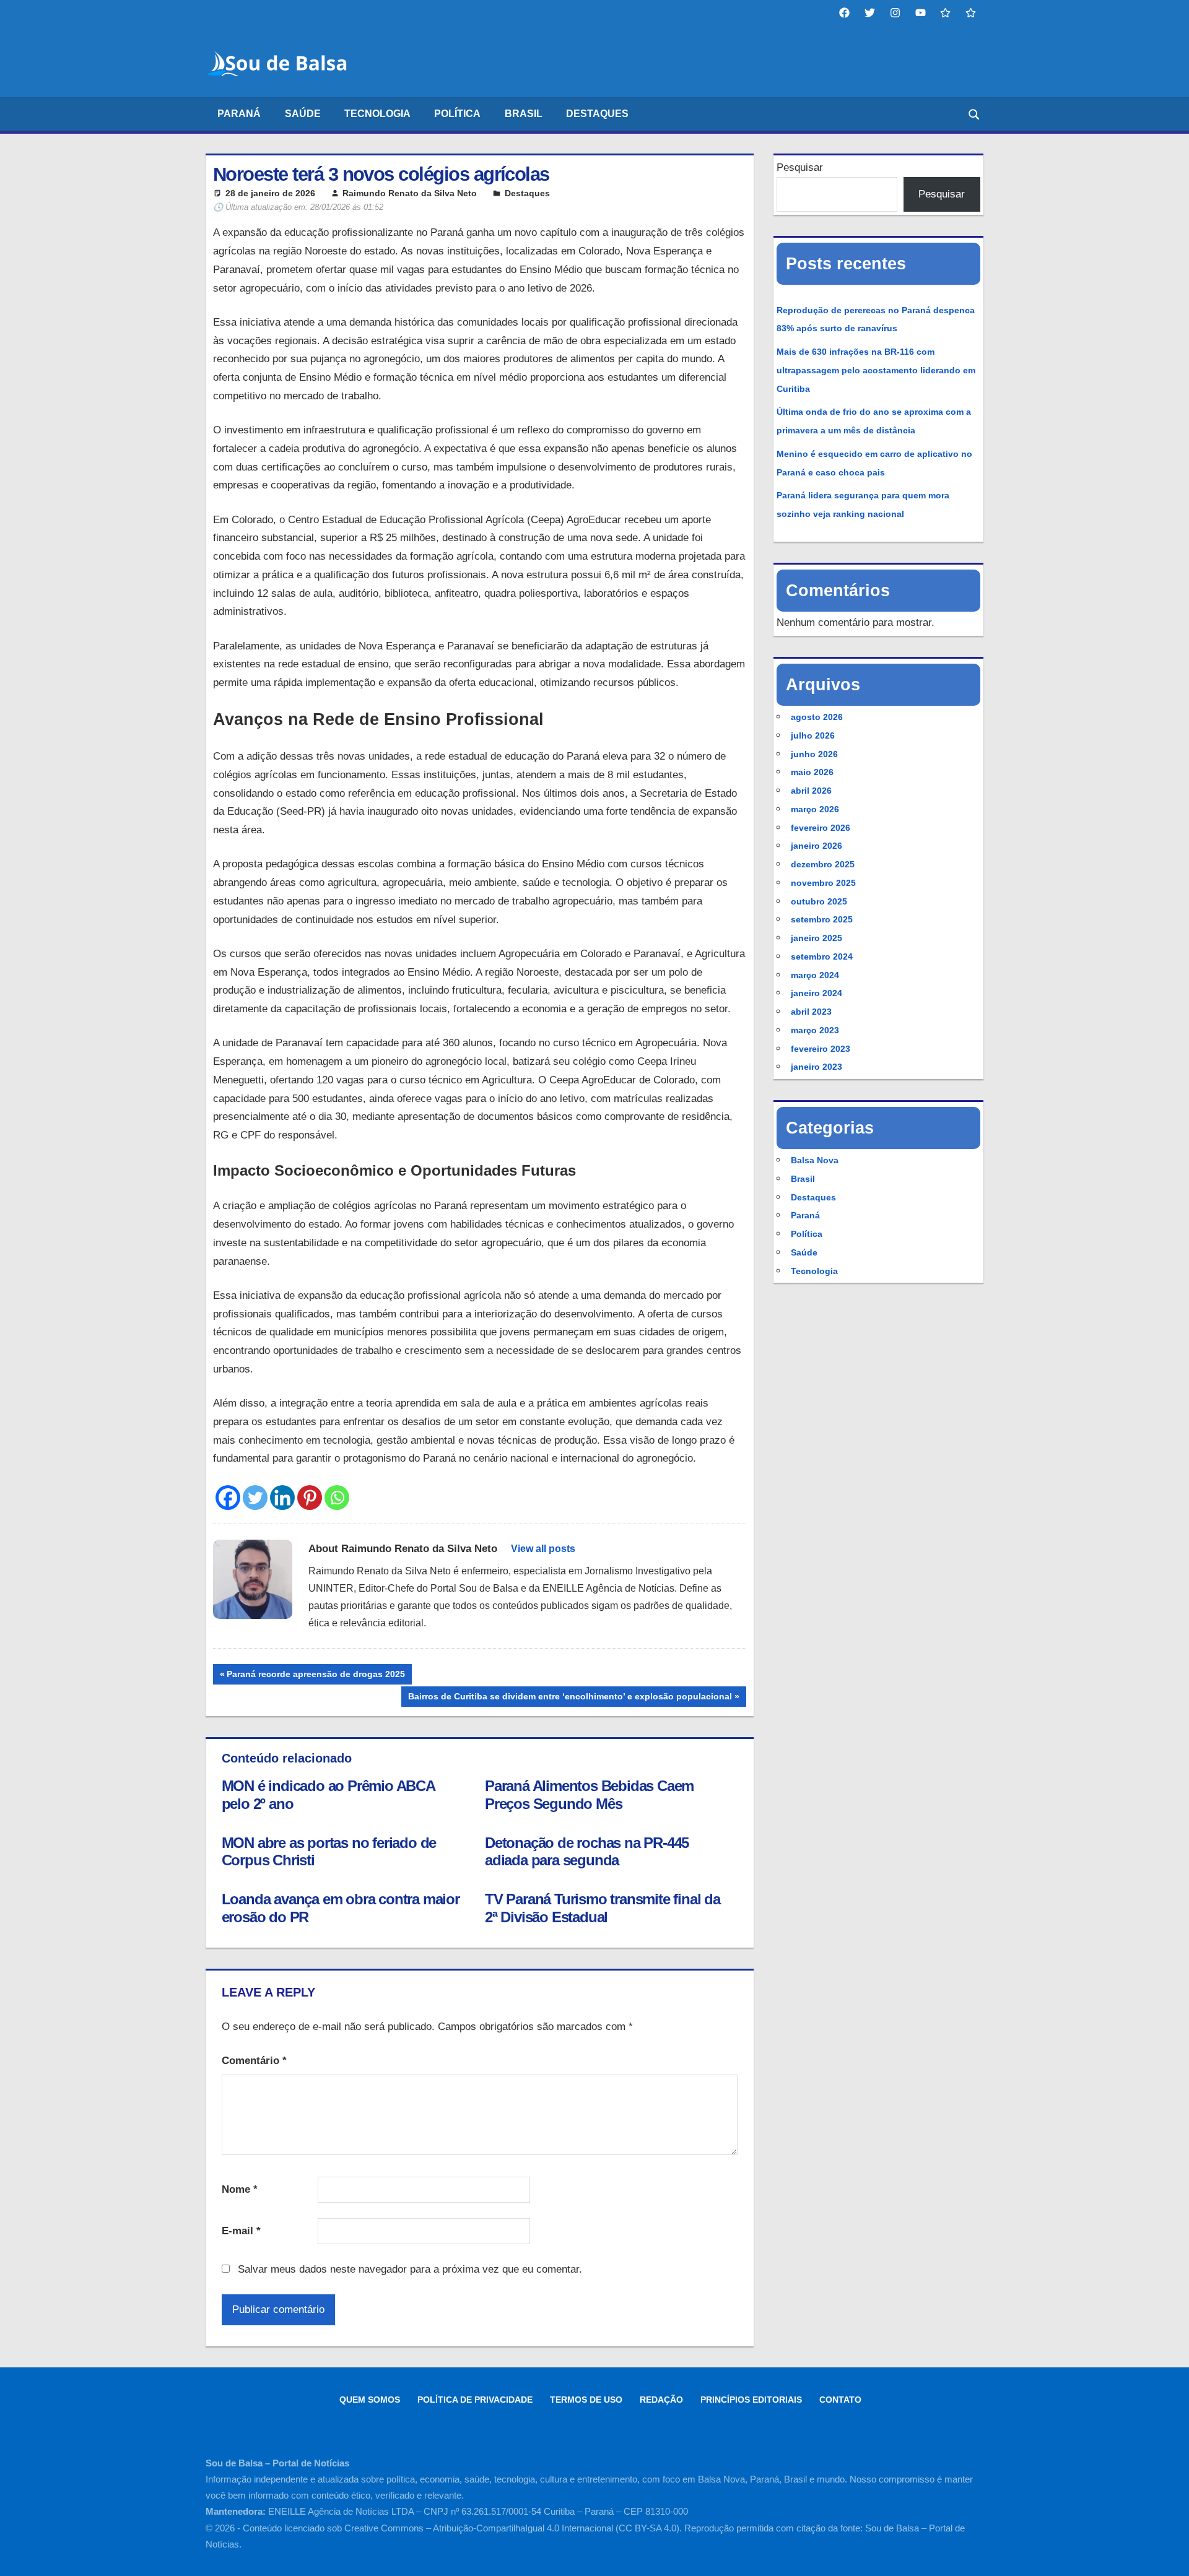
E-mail (241, 2231)
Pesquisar (800, 167)
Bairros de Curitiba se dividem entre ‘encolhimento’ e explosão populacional (570, 1699)
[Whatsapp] (337, 1498)
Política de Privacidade (475, 2400)
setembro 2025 (822, 919)
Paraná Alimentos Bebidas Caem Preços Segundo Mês (589, 1795)
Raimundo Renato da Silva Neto (410, 193)
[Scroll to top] (1169, 2556)
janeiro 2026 (817, 846)
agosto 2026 (817, 717)
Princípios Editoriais (751, 2400)
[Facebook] (228, 1498)
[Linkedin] (282, 1498)
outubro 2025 (819, 901)
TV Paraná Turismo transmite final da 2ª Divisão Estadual (603, 1908)
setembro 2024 (822, 956)
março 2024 (815, 975)
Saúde (303, 114)
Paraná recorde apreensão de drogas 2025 (316, 1676)
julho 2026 (813, 735)
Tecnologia (377, 114)
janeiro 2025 (817, 938)
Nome (240, 2189)
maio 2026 (812, 772)
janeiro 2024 (817, 993)
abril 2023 (811, 1012)
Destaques (597, 114)
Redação (661, 2400)
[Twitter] (255, 1498)
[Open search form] (975, 114)
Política (457, 114)
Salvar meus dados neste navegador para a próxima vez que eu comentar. (410, 2269)
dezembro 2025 (823, 864)
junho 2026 (814, 754)
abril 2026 (811, 791)
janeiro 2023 (817, 1067)
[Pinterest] (310, 1498)
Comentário (254, 2061)
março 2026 (815, 809)
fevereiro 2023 (821, 1049)
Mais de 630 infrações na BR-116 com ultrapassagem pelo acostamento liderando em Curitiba (876, 370)
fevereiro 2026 (821, 828)
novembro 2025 (823, 883)
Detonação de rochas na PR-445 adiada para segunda (587, 1852)
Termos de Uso (586, 2400)
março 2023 (815, 1030)
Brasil (524, 114)
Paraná (239, 114)
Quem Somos (370, 2400)
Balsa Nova (815, 1160)
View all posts (543, 1549)
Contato (840, 2400)
